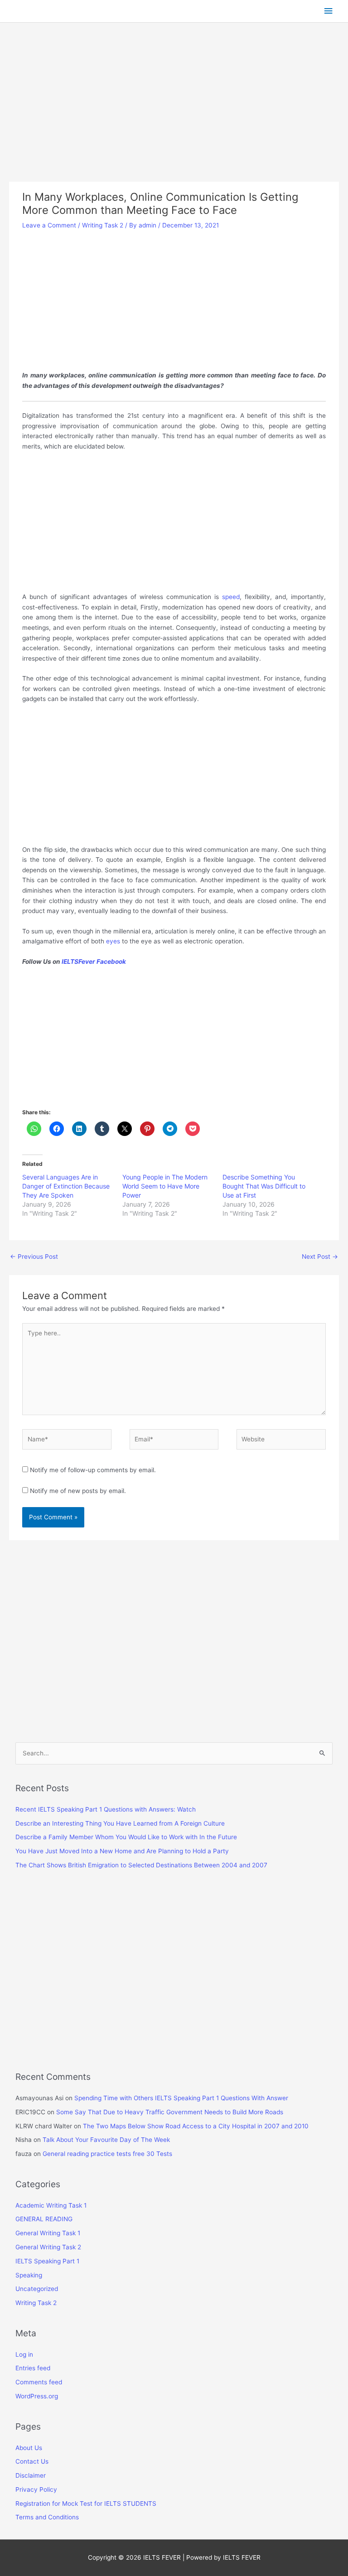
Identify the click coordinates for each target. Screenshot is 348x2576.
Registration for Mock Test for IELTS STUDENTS (86, 2504)
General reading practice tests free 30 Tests (107, 2154)
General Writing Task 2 (48, 2247)
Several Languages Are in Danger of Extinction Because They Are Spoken (66, 1186)
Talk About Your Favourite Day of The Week (106, 2140)
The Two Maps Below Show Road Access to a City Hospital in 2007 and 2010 (196, 2126)
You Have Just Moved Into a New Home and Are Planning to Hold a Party (122, 1851)
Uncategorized (37, 2289)
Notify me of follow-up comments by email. (93, 1470)
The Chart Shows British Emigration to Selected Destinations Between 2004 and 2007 (141, 1865)
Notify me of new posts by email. (78, 1491)
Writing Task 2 (103, 225)
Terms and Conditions (47, 2517)
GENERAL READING (44, 2219)
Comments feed (39, 2382)
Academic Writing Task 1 (51, 2205)
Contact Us (32, 2461)
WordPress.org (37, 2396)
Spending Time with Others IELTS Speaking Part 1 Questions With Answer (181, 2098)
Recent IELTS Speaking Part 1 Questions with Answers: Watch (106, 1809)
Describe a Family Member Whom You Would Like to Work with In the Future (126, 1837)
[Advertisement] (174, 115)
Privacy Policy (36, 2489)
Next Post (320, 1257)
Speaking (29, 2275)
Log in (24, 2354)
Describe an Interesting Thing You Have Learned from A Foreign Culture (120, 1823)
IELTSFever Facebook (94, 962)
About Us (29, 2448)
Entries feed (33, 2368)
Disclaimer (31, 2475)
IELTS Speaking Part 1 (47, 2261)
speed (231, 597)
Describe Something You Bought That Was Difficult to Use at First (264, 1186)
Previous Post (34, 1257)
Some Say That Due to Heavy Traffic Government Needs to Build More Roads (170, 2112)
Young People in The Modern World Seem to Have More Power (165, 1186)
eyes (112, 941)
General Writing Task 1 (48, 2233)
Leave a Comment (49, 225)
